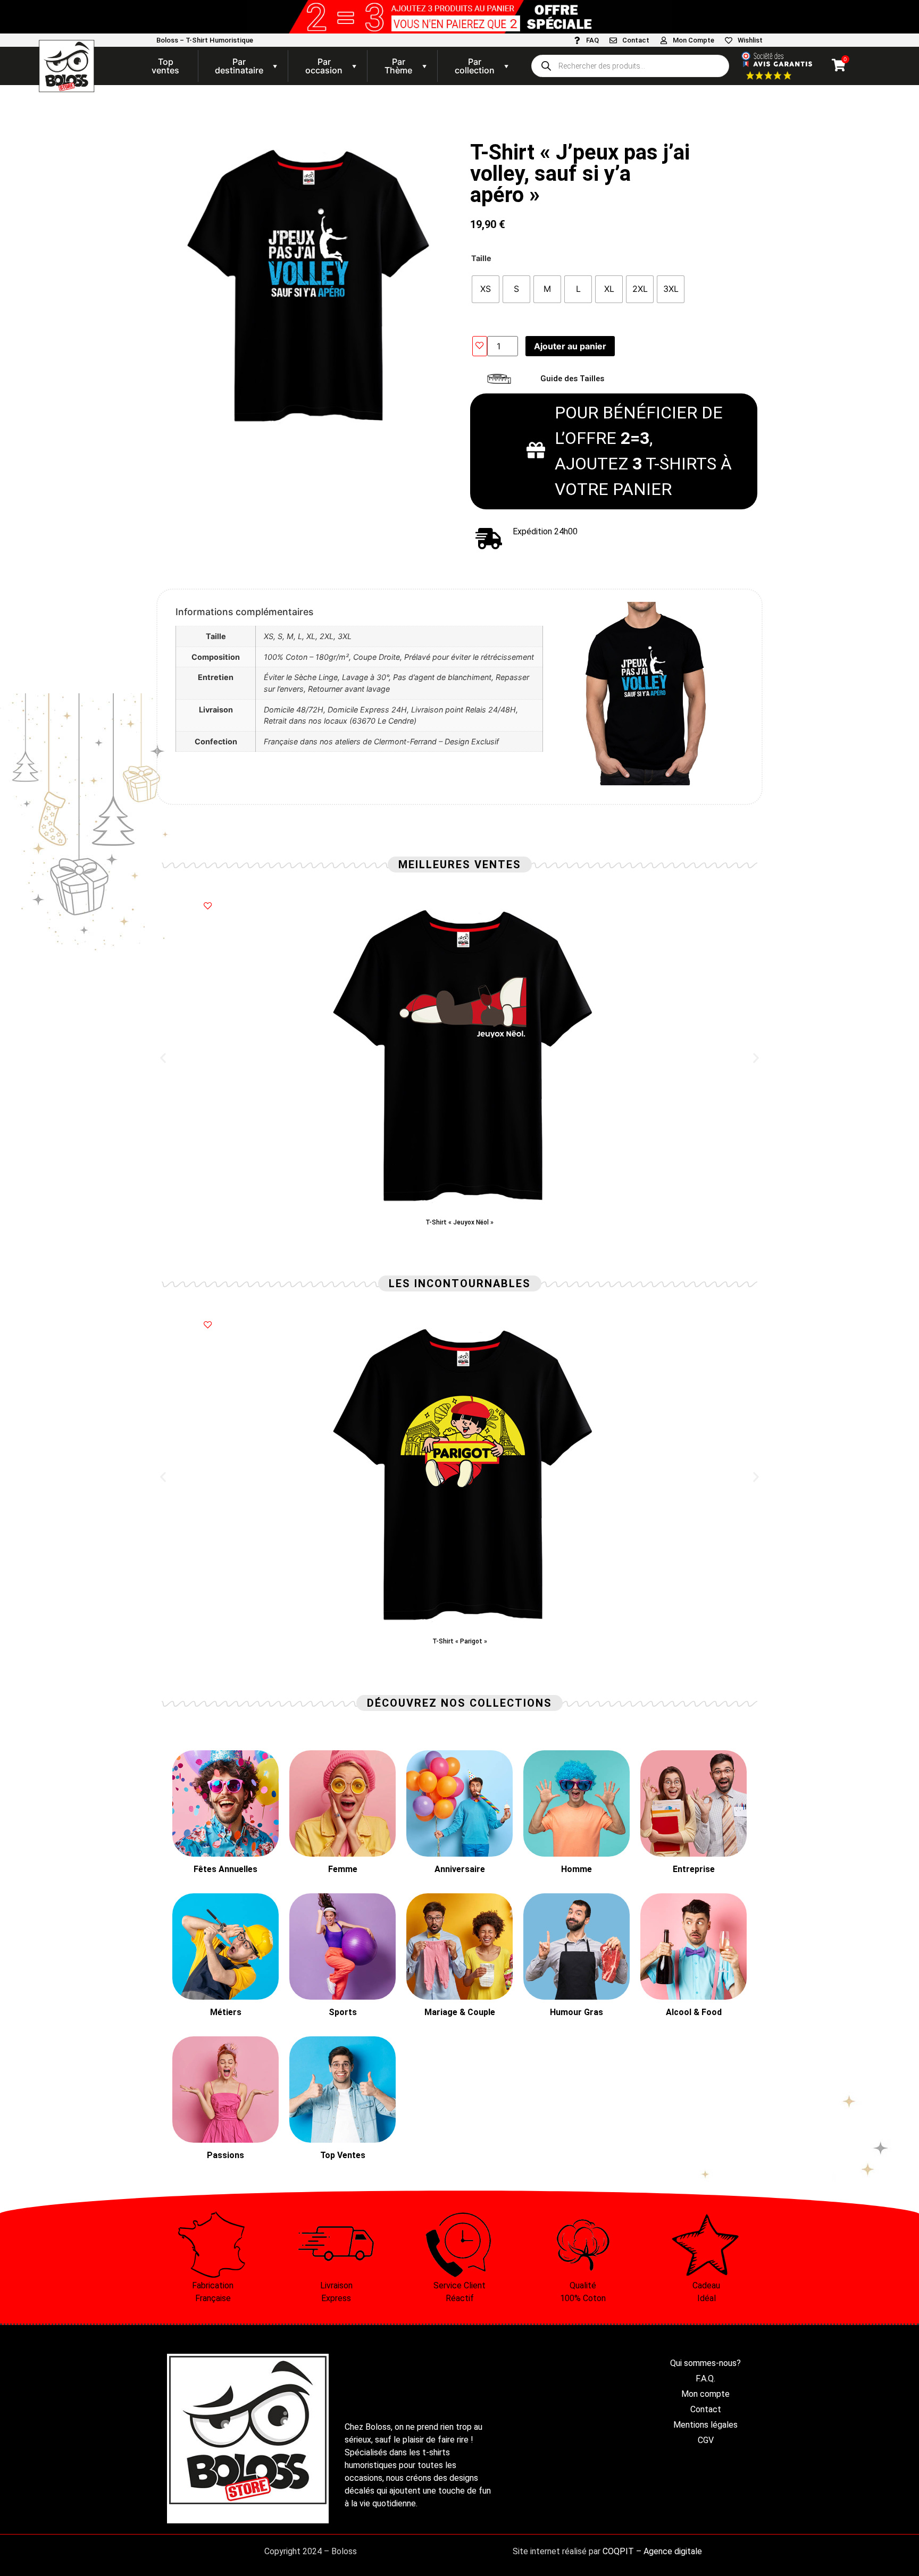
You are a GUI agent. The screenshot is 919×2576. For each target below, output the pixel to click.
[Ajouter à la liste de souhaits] (480, 346)
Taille (481, 258)
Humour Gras (577, 2012)
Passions (225, 2155)
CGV (706, 2440)
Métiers (226, 2012)
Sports (343, 2012)
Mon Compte (694, 40)
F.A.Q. (705, 2378)
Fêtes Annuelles (225, 1869)
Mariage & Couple (460, 2012)
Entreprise (694, 1869)
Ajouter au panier (570, 346)
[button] (163, 1058)
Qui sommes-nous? (705, 2363)
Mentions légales (705, 2425)
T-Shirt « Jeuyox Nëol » (459, 1222)
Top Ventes (343, 2155)
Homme (577, 1869)
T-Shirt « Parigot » (460, 1641)
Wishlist (750, 40)
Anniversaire (460, 1869)
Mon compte (705, 2394)
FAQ (592, 40)
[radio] (486, 289)
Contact (636, 40)
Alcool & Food (694, 2012)
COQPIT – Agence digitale (652, 2551)
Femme (343, 1869)
